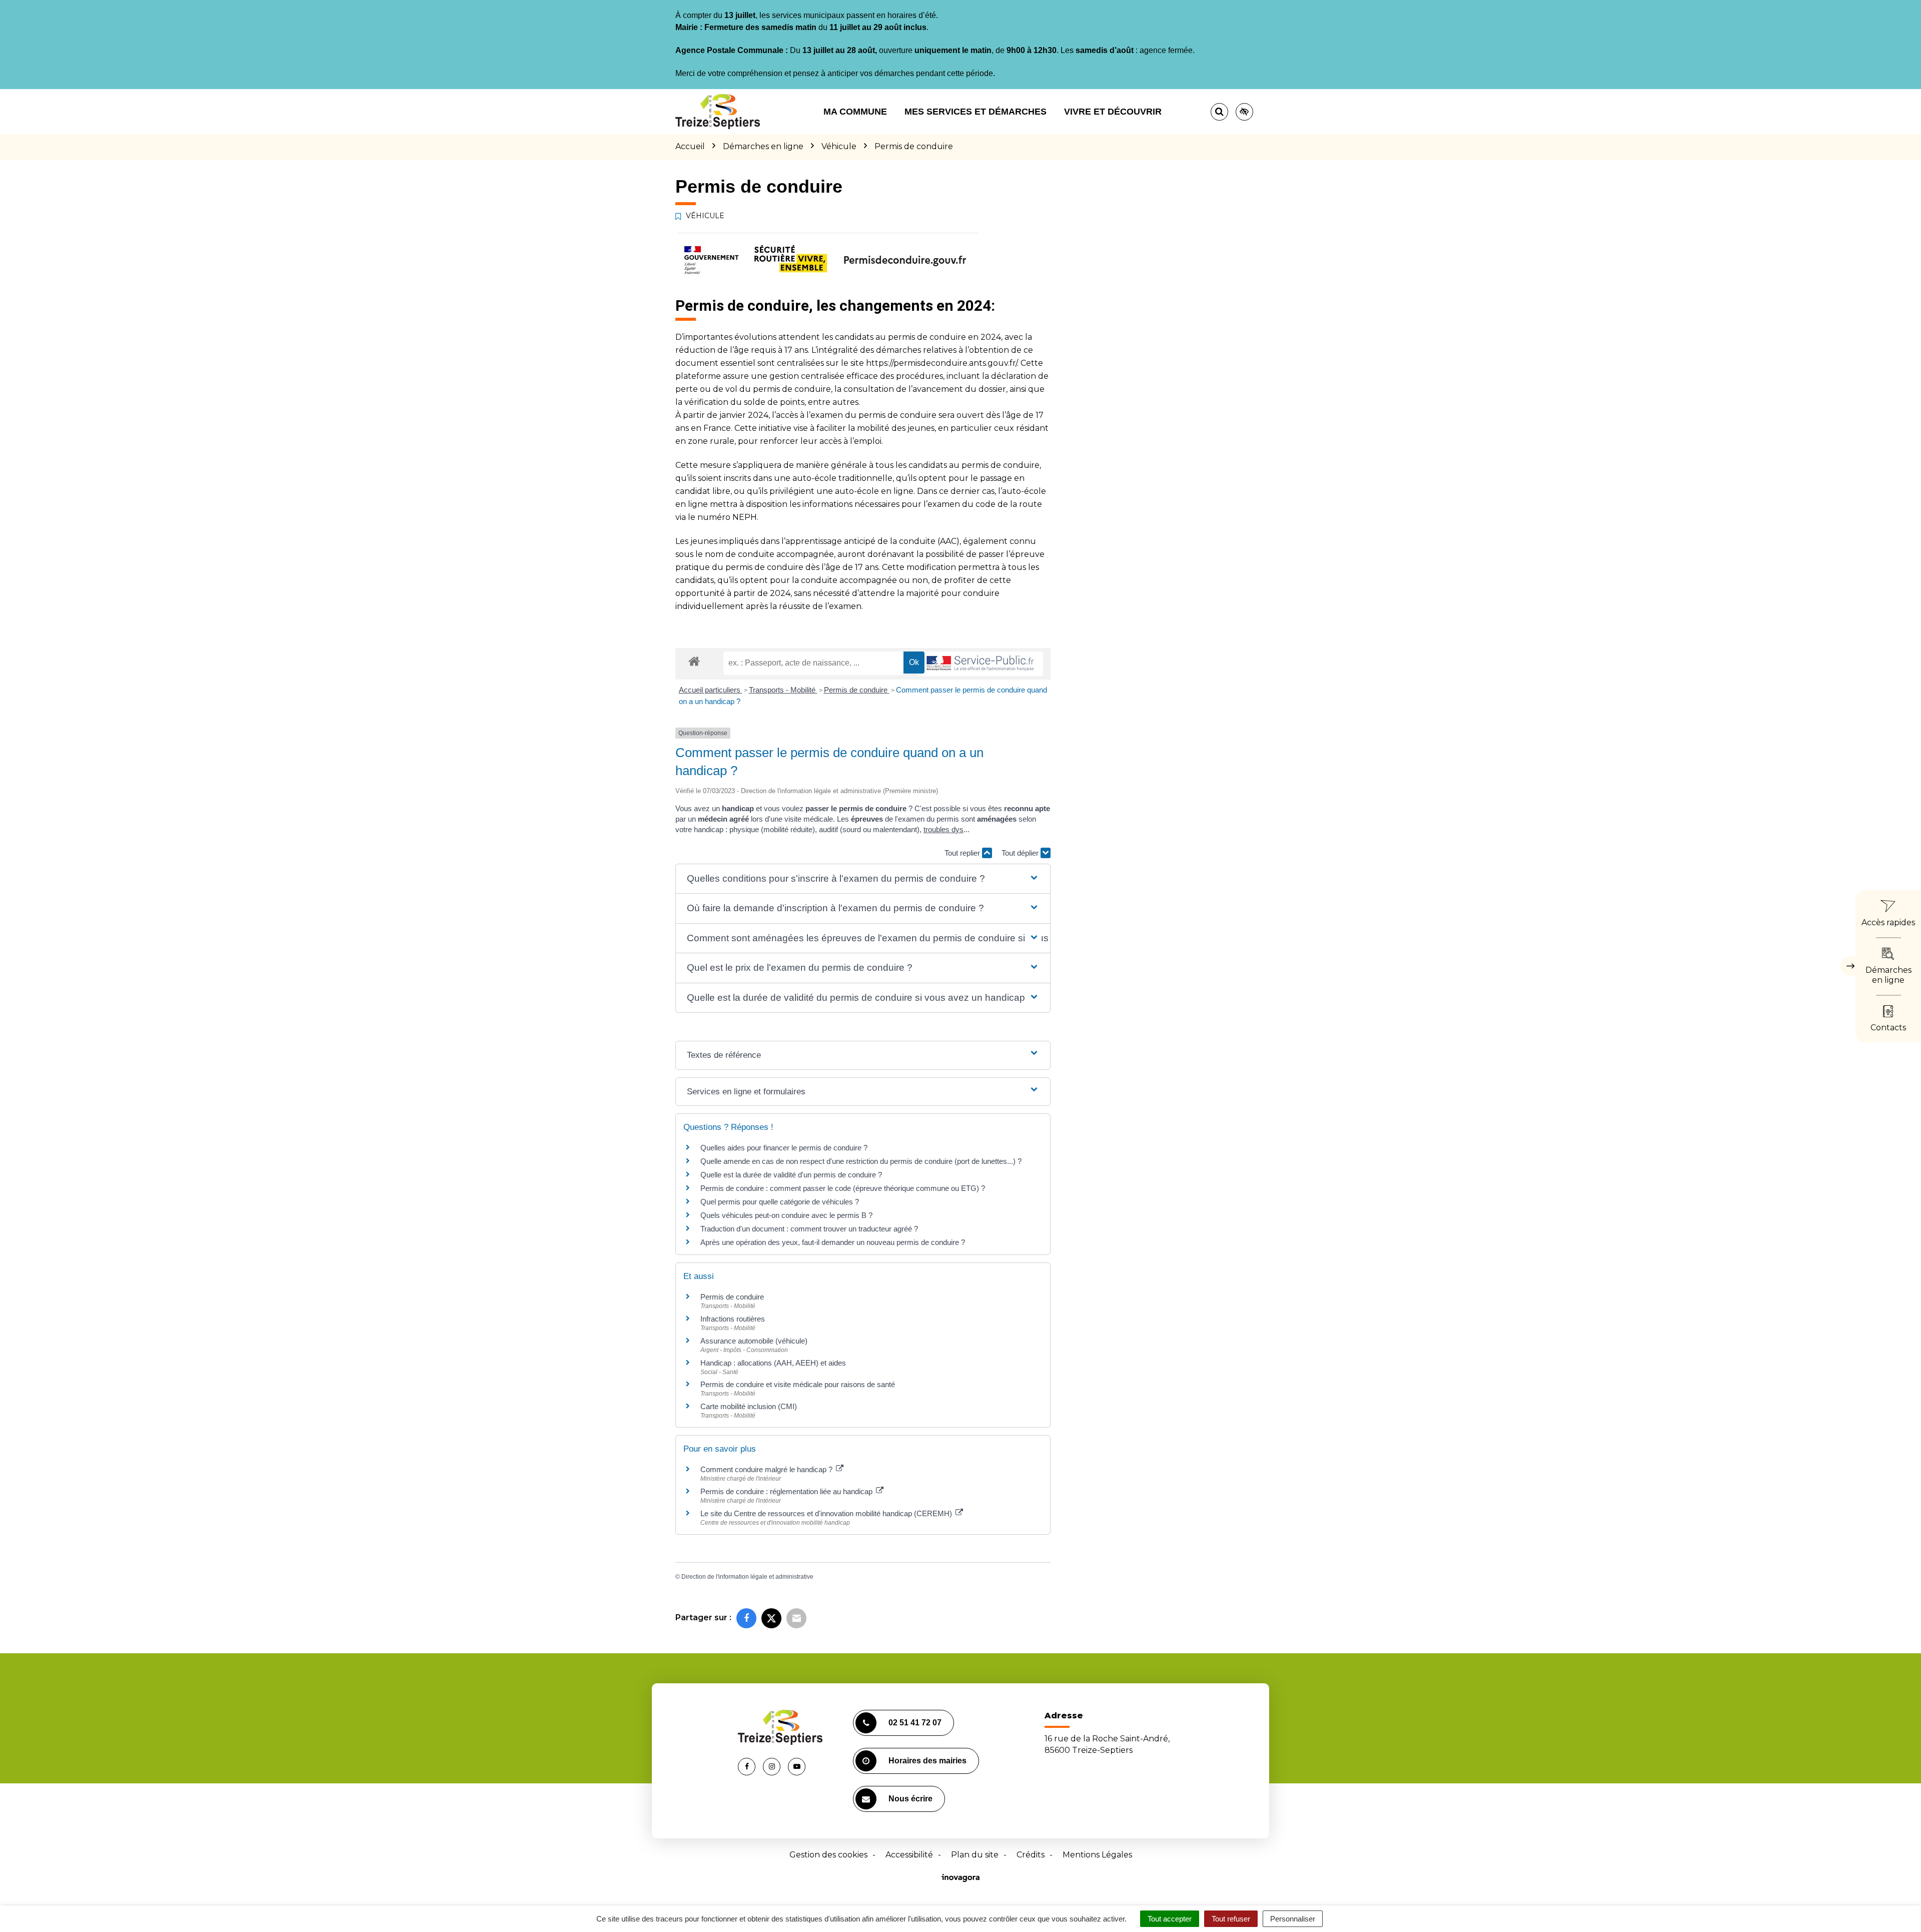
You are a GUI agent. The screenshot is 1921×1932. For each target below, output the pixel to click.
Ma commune (855, 112)
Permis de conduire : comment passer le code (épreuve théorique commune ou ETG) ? (843, 1188)
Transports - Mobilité (783, 690)
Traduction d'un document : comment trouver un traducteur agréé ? (809, 1229)
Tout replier (963, 853)
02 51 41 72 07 (915, 1723)
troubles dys (943, 829)
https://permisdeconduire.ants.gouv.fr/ (941, 363)
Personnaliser (1293, 1919)
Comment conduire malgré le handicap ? (767, 1469)
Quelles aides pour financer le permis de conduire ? (784, 1148)
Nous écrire (910, 1799)
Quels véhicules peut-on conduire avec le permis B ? (786, 1215)
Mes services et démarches (976, 112)
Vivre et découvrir (1113, 112)
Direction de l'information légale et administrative (747, 1577)
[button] (863, 879)
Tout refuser (1231, 1919)
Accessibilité (909, 1855)
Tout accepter (1170, 1919)
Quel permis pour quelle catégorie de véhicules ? (780, 1202)
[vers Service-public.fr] (981, 664)
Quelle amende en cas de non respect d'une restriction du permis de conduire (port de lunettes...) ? (861, 1161)
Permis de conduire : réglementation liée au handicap (787, 1491)
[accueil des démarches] (694, 661)
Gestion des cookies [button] (828, 1855)
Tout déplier (1021, 853)
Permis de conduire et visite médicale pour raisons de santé (798, 1384)
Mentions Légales (1097, 1855)
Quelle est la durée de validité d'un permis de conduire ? (791, 1175)
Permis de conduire (857, 690)
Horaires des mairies (927, 1761)
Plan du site (975, 1855)
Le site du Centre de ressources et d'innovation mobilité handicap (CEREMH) (827, 1513)
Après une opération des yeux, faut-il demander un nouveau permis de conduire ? (833, 1242)
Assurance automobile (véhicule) (754, 1341)
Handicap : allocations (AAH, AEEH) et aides (773, 1363)
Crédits (1031, 1855)
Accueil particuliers (711, 690)
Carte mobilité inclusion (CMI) (749, 1406)
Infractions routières (733, 1319)
